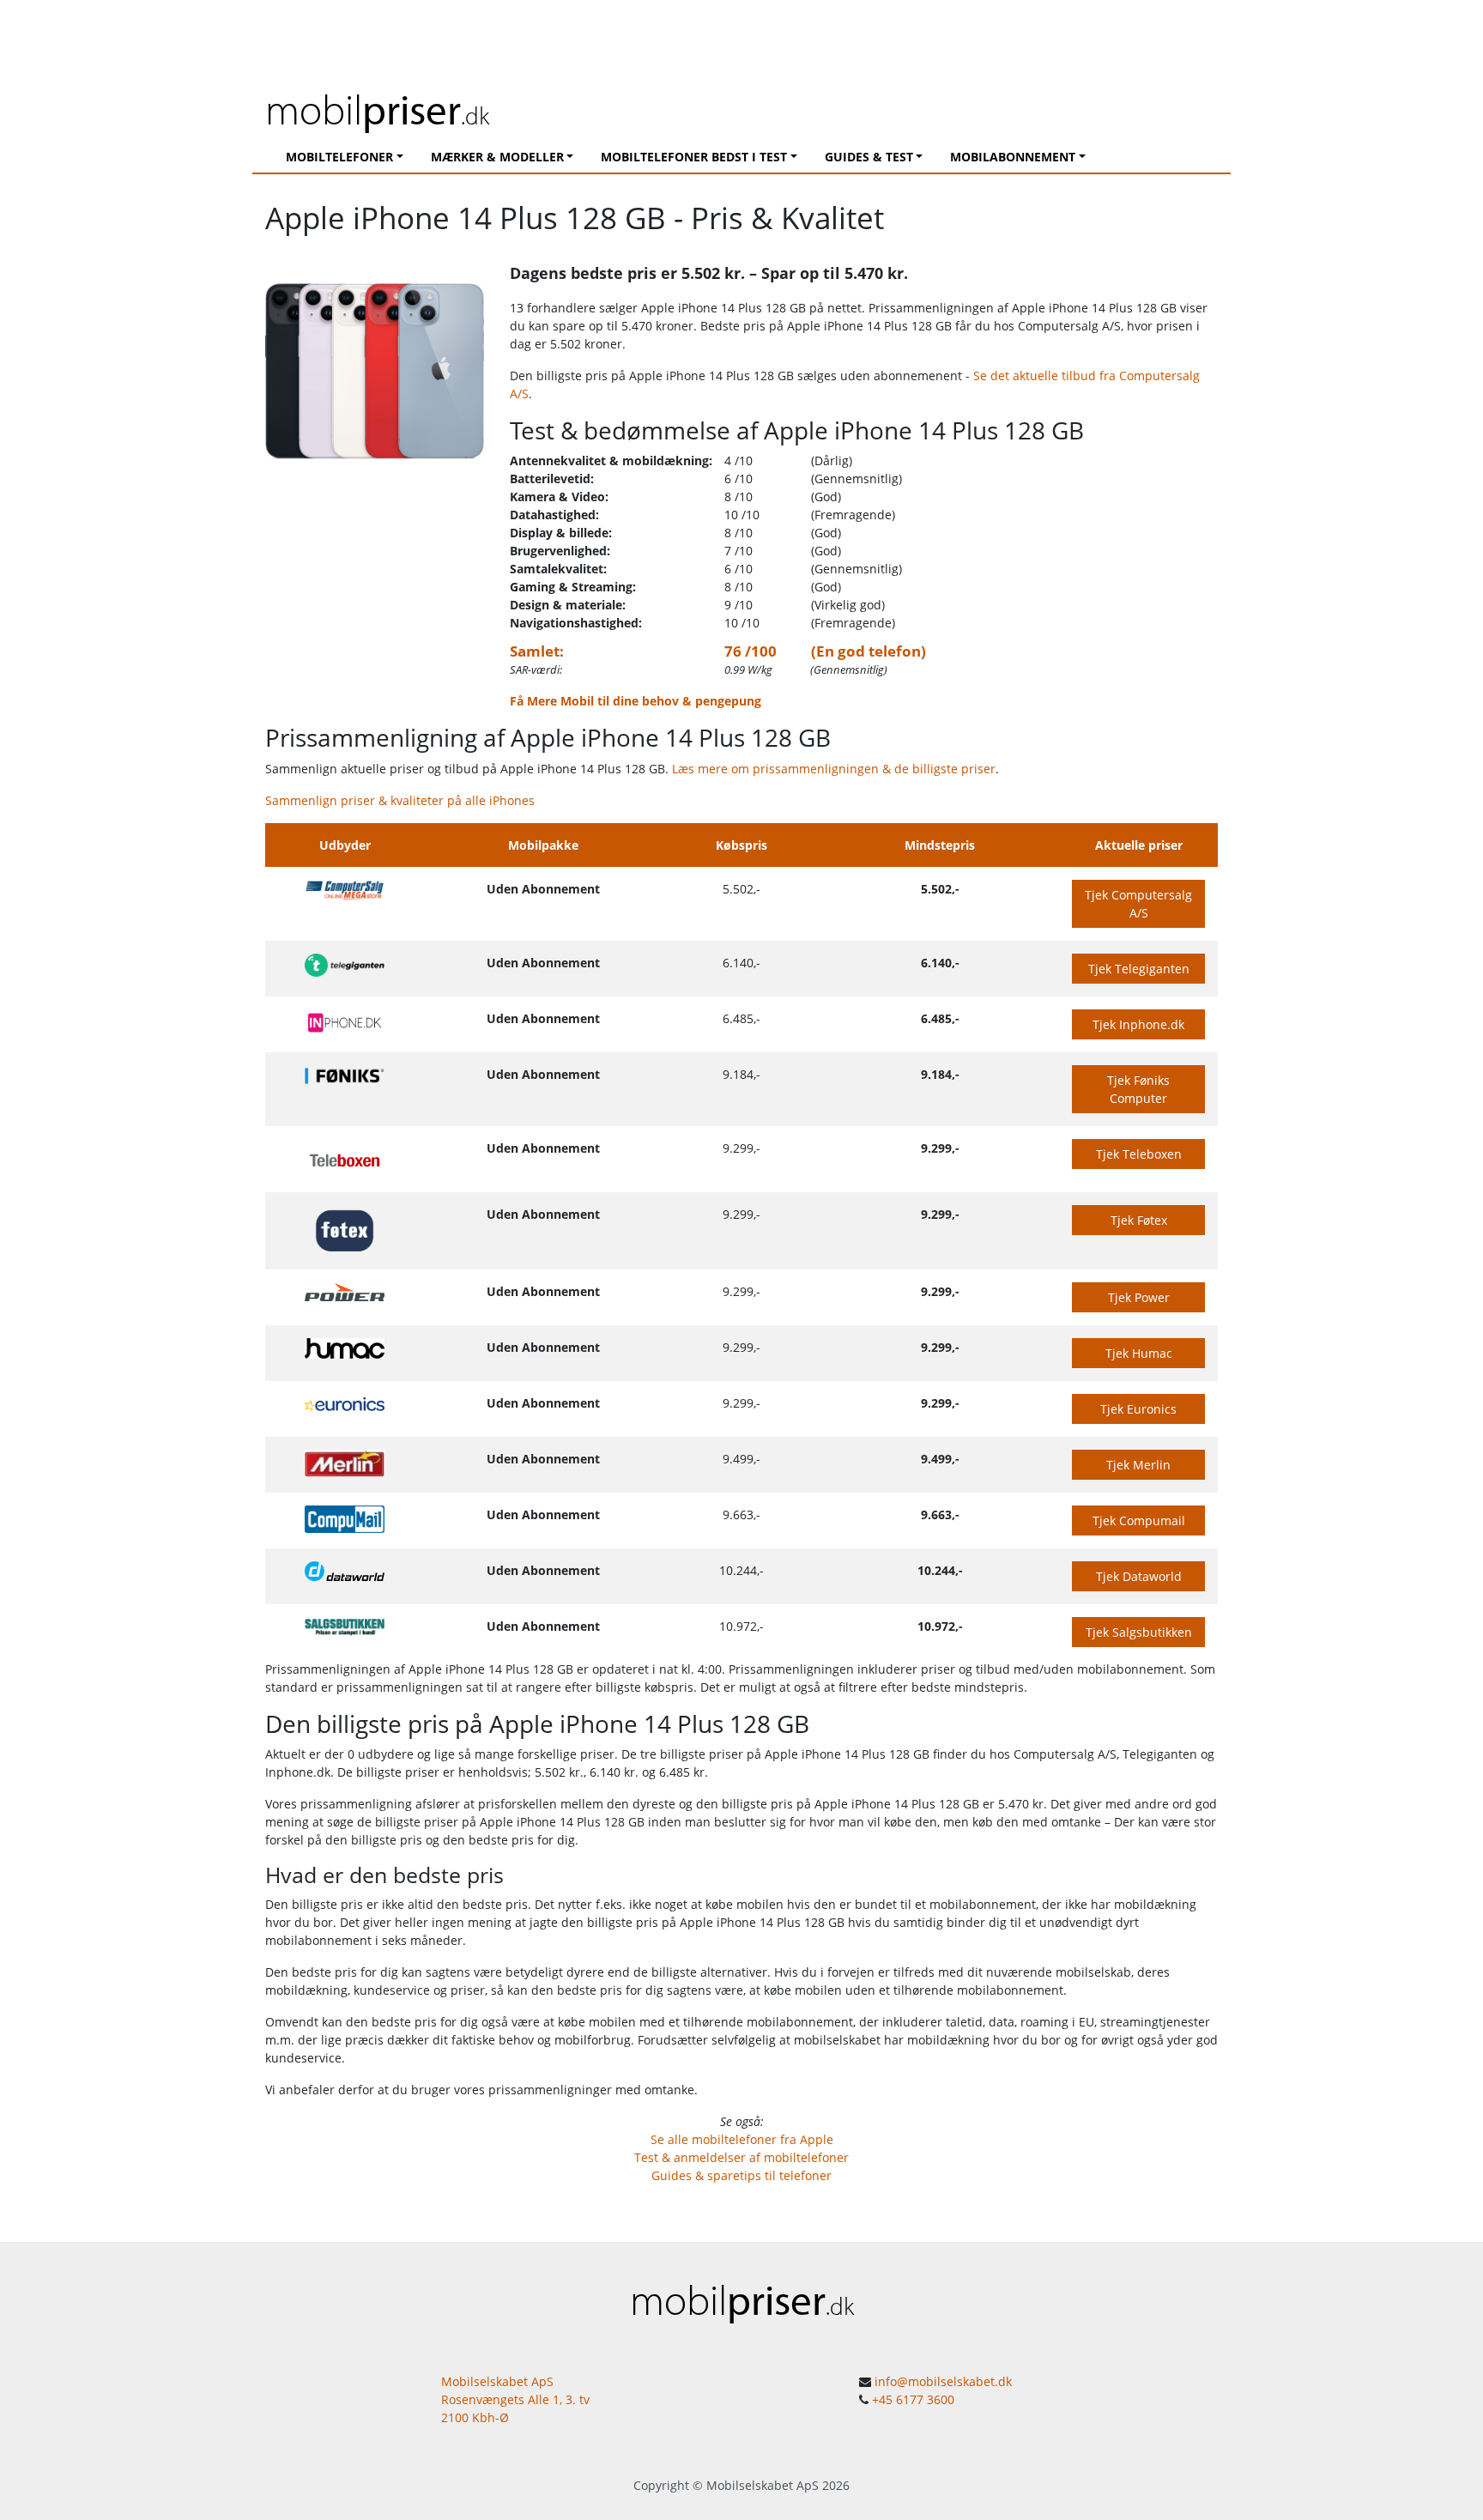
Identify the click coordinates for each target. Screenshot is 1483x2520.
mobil (377, 109)
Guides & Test (869, 157)
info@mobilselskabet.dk (943, 2381)
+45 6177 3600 (913, 2399)
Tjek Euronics (1138, 1409)
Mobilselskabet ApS (763, 2485)
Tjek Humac (1139, 1353)
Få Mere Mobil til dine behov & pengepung (636, 701)
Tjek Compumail (1139, 1520)
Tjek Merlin (1138, 1465)
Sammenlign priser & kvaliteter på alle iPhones (400, 800)
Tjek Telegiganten (1139, 969)
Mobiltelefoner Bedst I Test (694, 157)
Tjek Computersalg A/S (1138, 904)
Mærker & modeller (497, 157)
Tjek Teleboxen (1139, 1154)
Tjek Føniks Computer (1138, 1089)
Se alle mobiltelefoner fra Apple (742, 2139)
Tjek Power (1139, 1297)
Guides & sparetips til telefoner (741, 2175)
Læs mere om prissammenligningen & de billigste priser (834, 769)
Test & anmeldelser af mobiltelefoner (741, 2157)
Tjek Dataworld (1139, 1576)
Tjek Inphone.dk (1138, 1024)
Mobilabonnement (1013, 157)
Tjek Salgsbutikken (1139, 1632)
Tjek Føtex (1139, 1220)
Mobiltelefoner (339, 157)
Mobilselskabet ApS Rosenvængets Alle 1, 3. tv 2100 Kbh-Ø (515, 2399)
